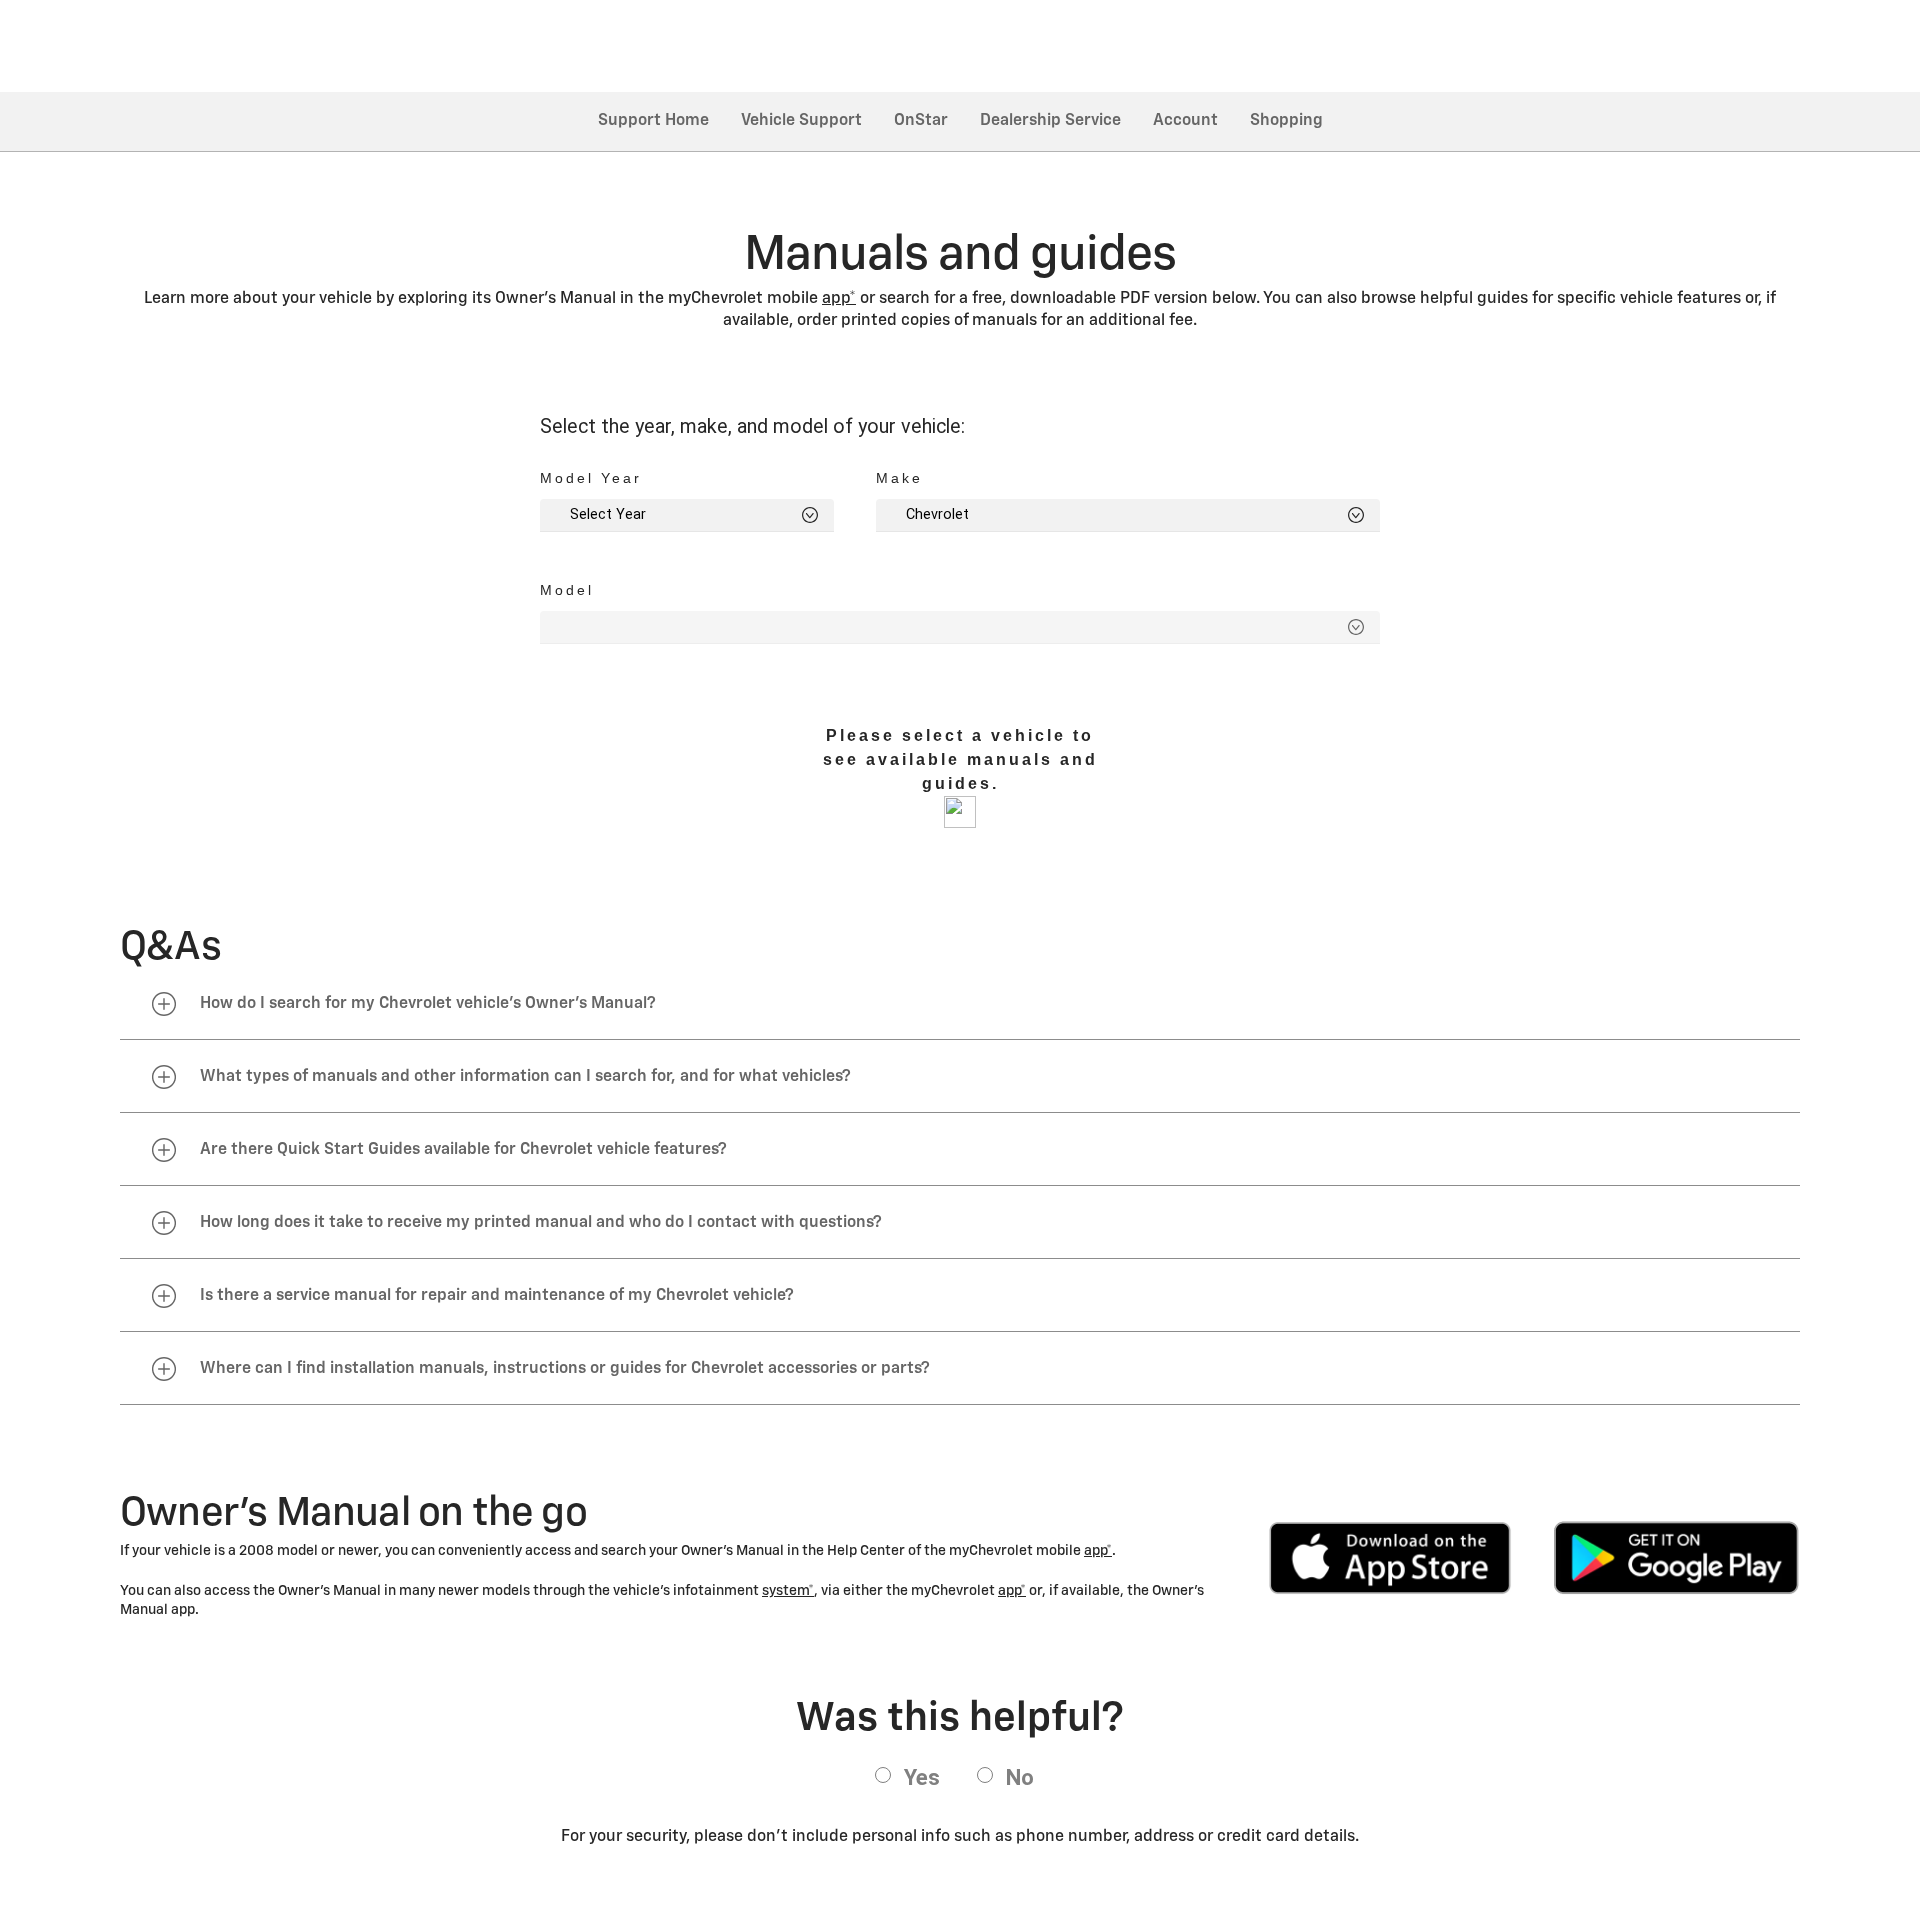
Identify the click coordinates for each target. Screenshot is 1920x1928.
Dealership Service (1050, 121)
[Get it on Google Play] (1676, 1558)
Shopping (1286, 121)
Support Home (653, 121)
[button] (839, 299)
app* (839, 299)
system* (788, 1591)
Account (1185, 121)
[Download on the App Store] (1390, 1558)
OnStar (921, 121)
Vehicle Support (801, 121)
